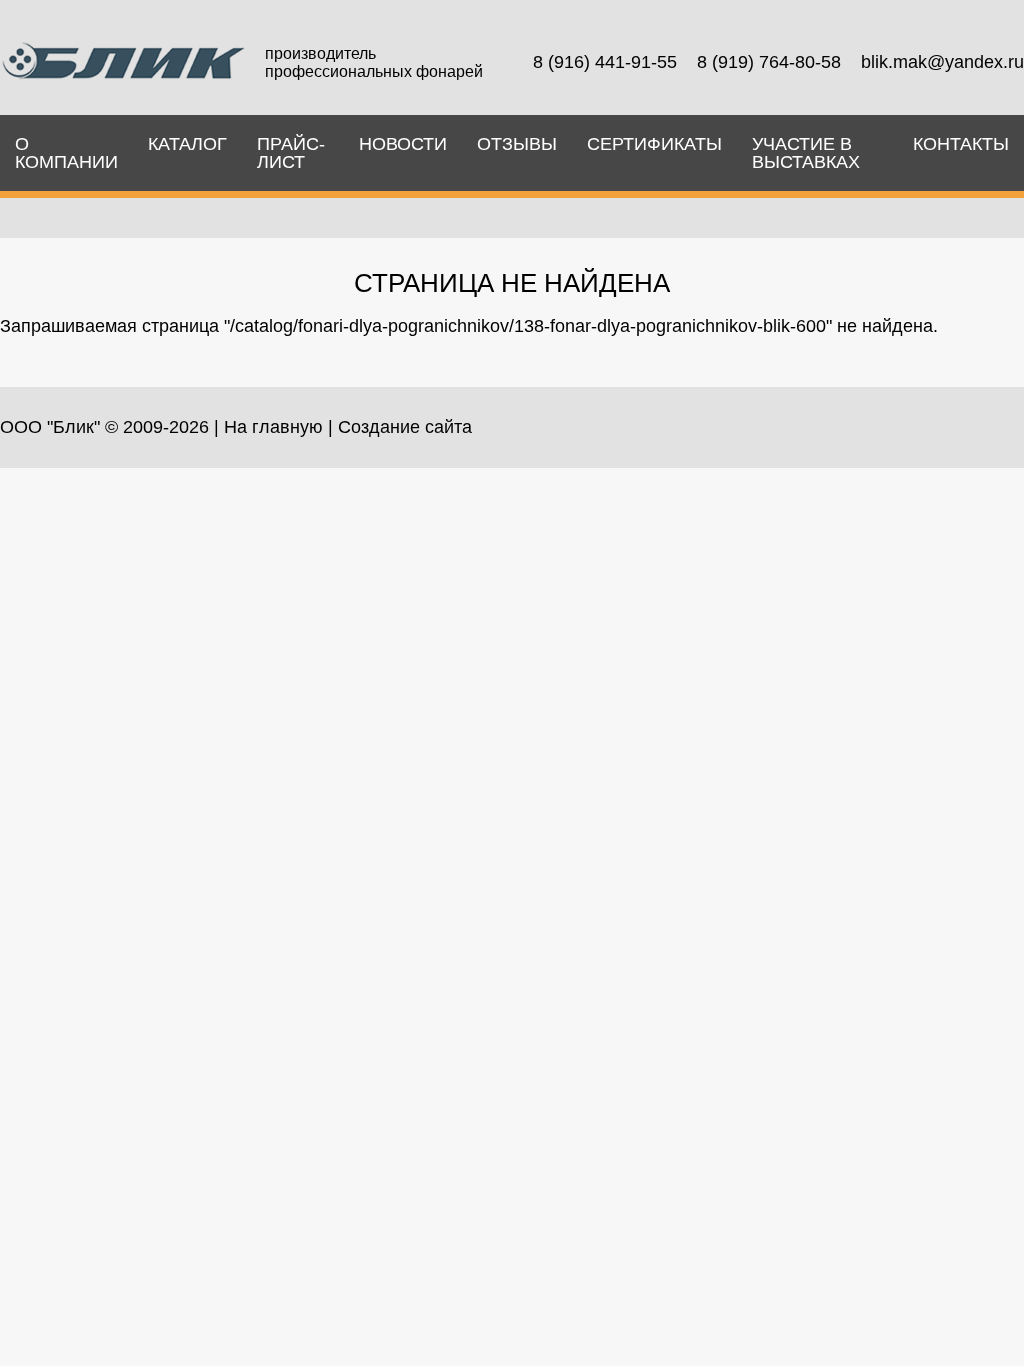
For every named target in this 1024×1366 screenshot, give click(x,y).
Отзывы (517, 144)
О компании (66, 153)
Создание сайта (405, 427)
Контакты (961, 144)
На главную (273, 427)
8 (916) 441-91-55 (605, 62)
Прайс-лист (291, 153)
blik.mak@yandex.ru (942, 62)
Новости (403, 144)
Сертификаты (654, 144)
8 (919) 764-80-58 (769, 62)
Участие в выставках (806, 153)
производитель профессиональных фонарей (374, 62)
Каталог (187, 144)
